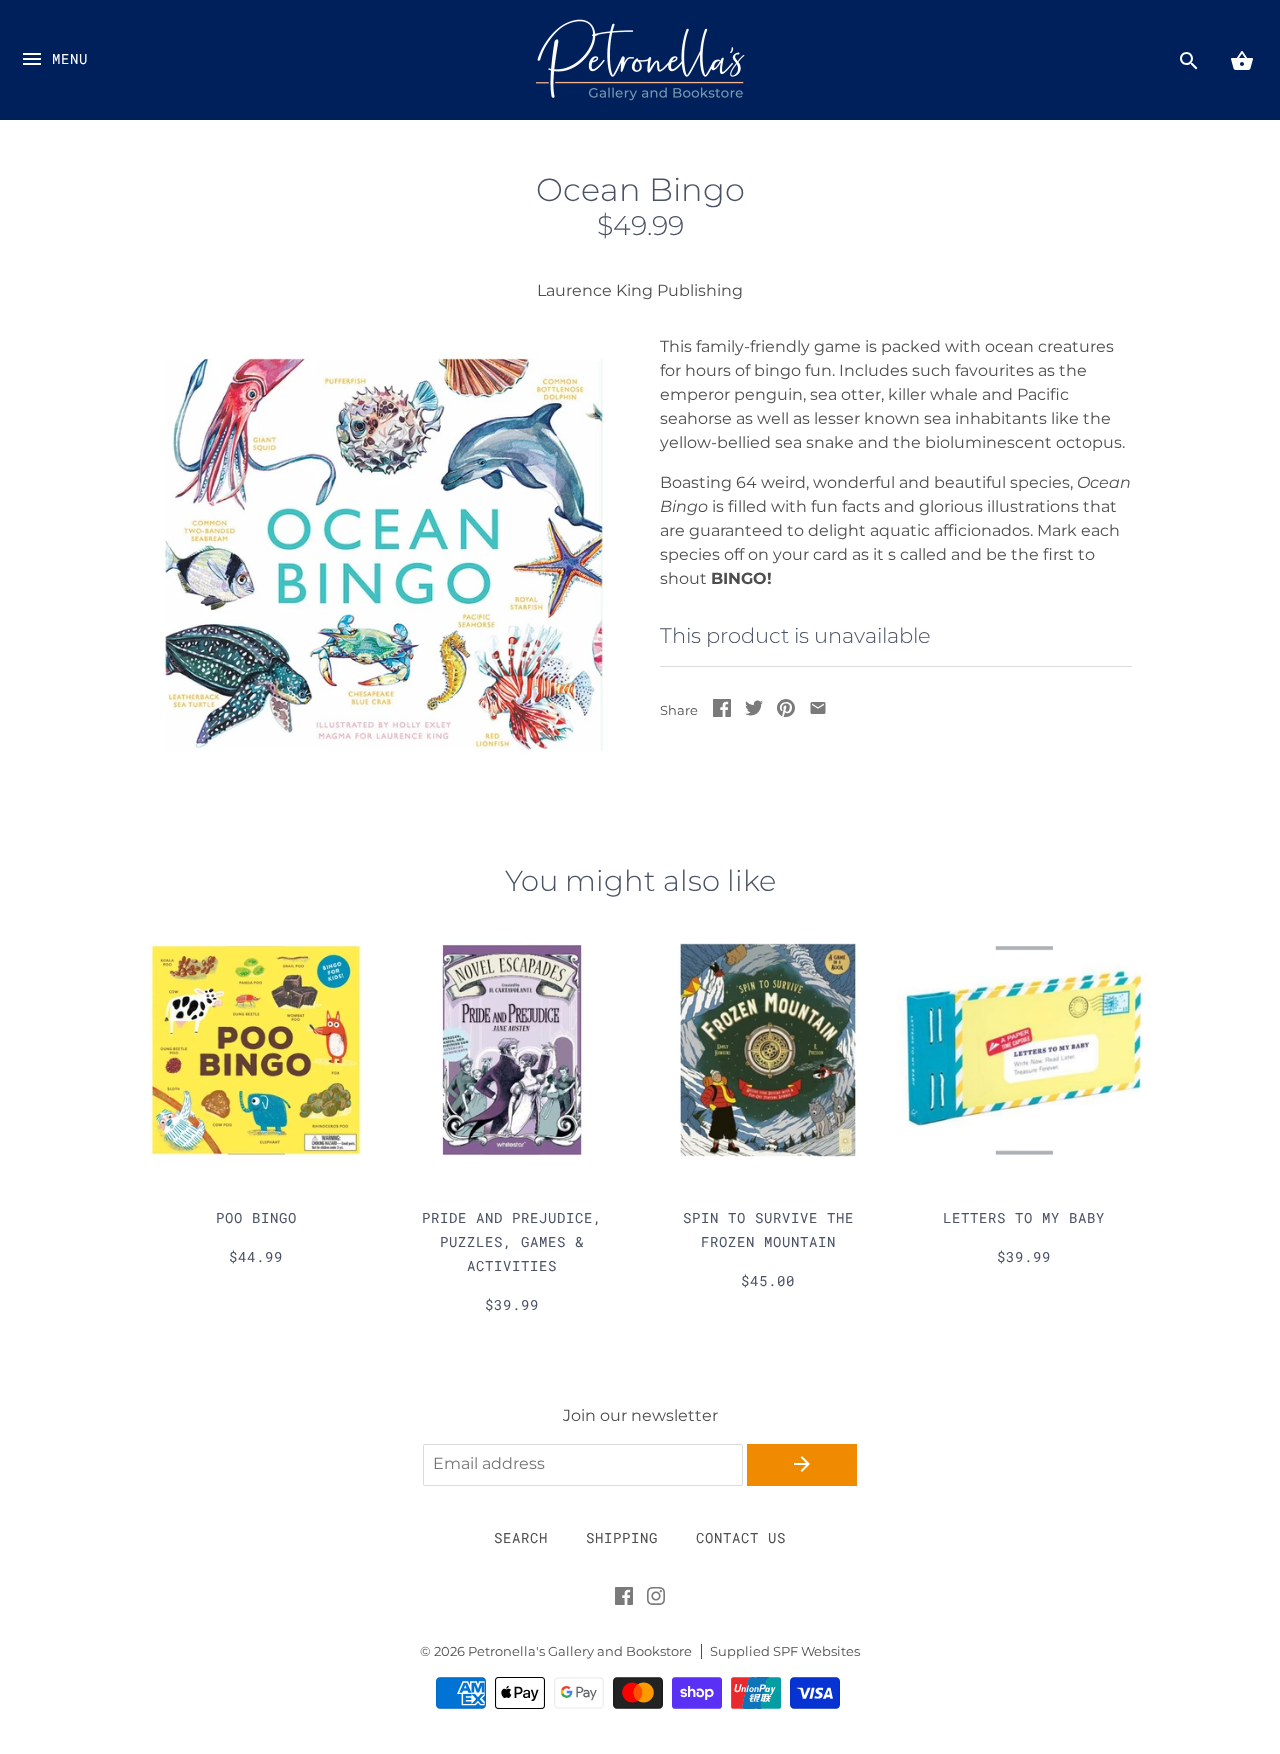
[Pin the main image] (786, 711)
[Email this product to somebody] (818, 711)
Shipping (622, 1537)
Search (521, 1537)
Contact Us (741, 1537)
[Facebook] (624, 1600)
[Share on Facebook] (722, 711)
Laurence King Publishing (640, 290)
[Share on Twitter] (754, 711)
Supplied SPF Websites (785, 1651)
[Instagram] (656, 1600)
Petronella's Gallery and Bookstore (580, 1651)
